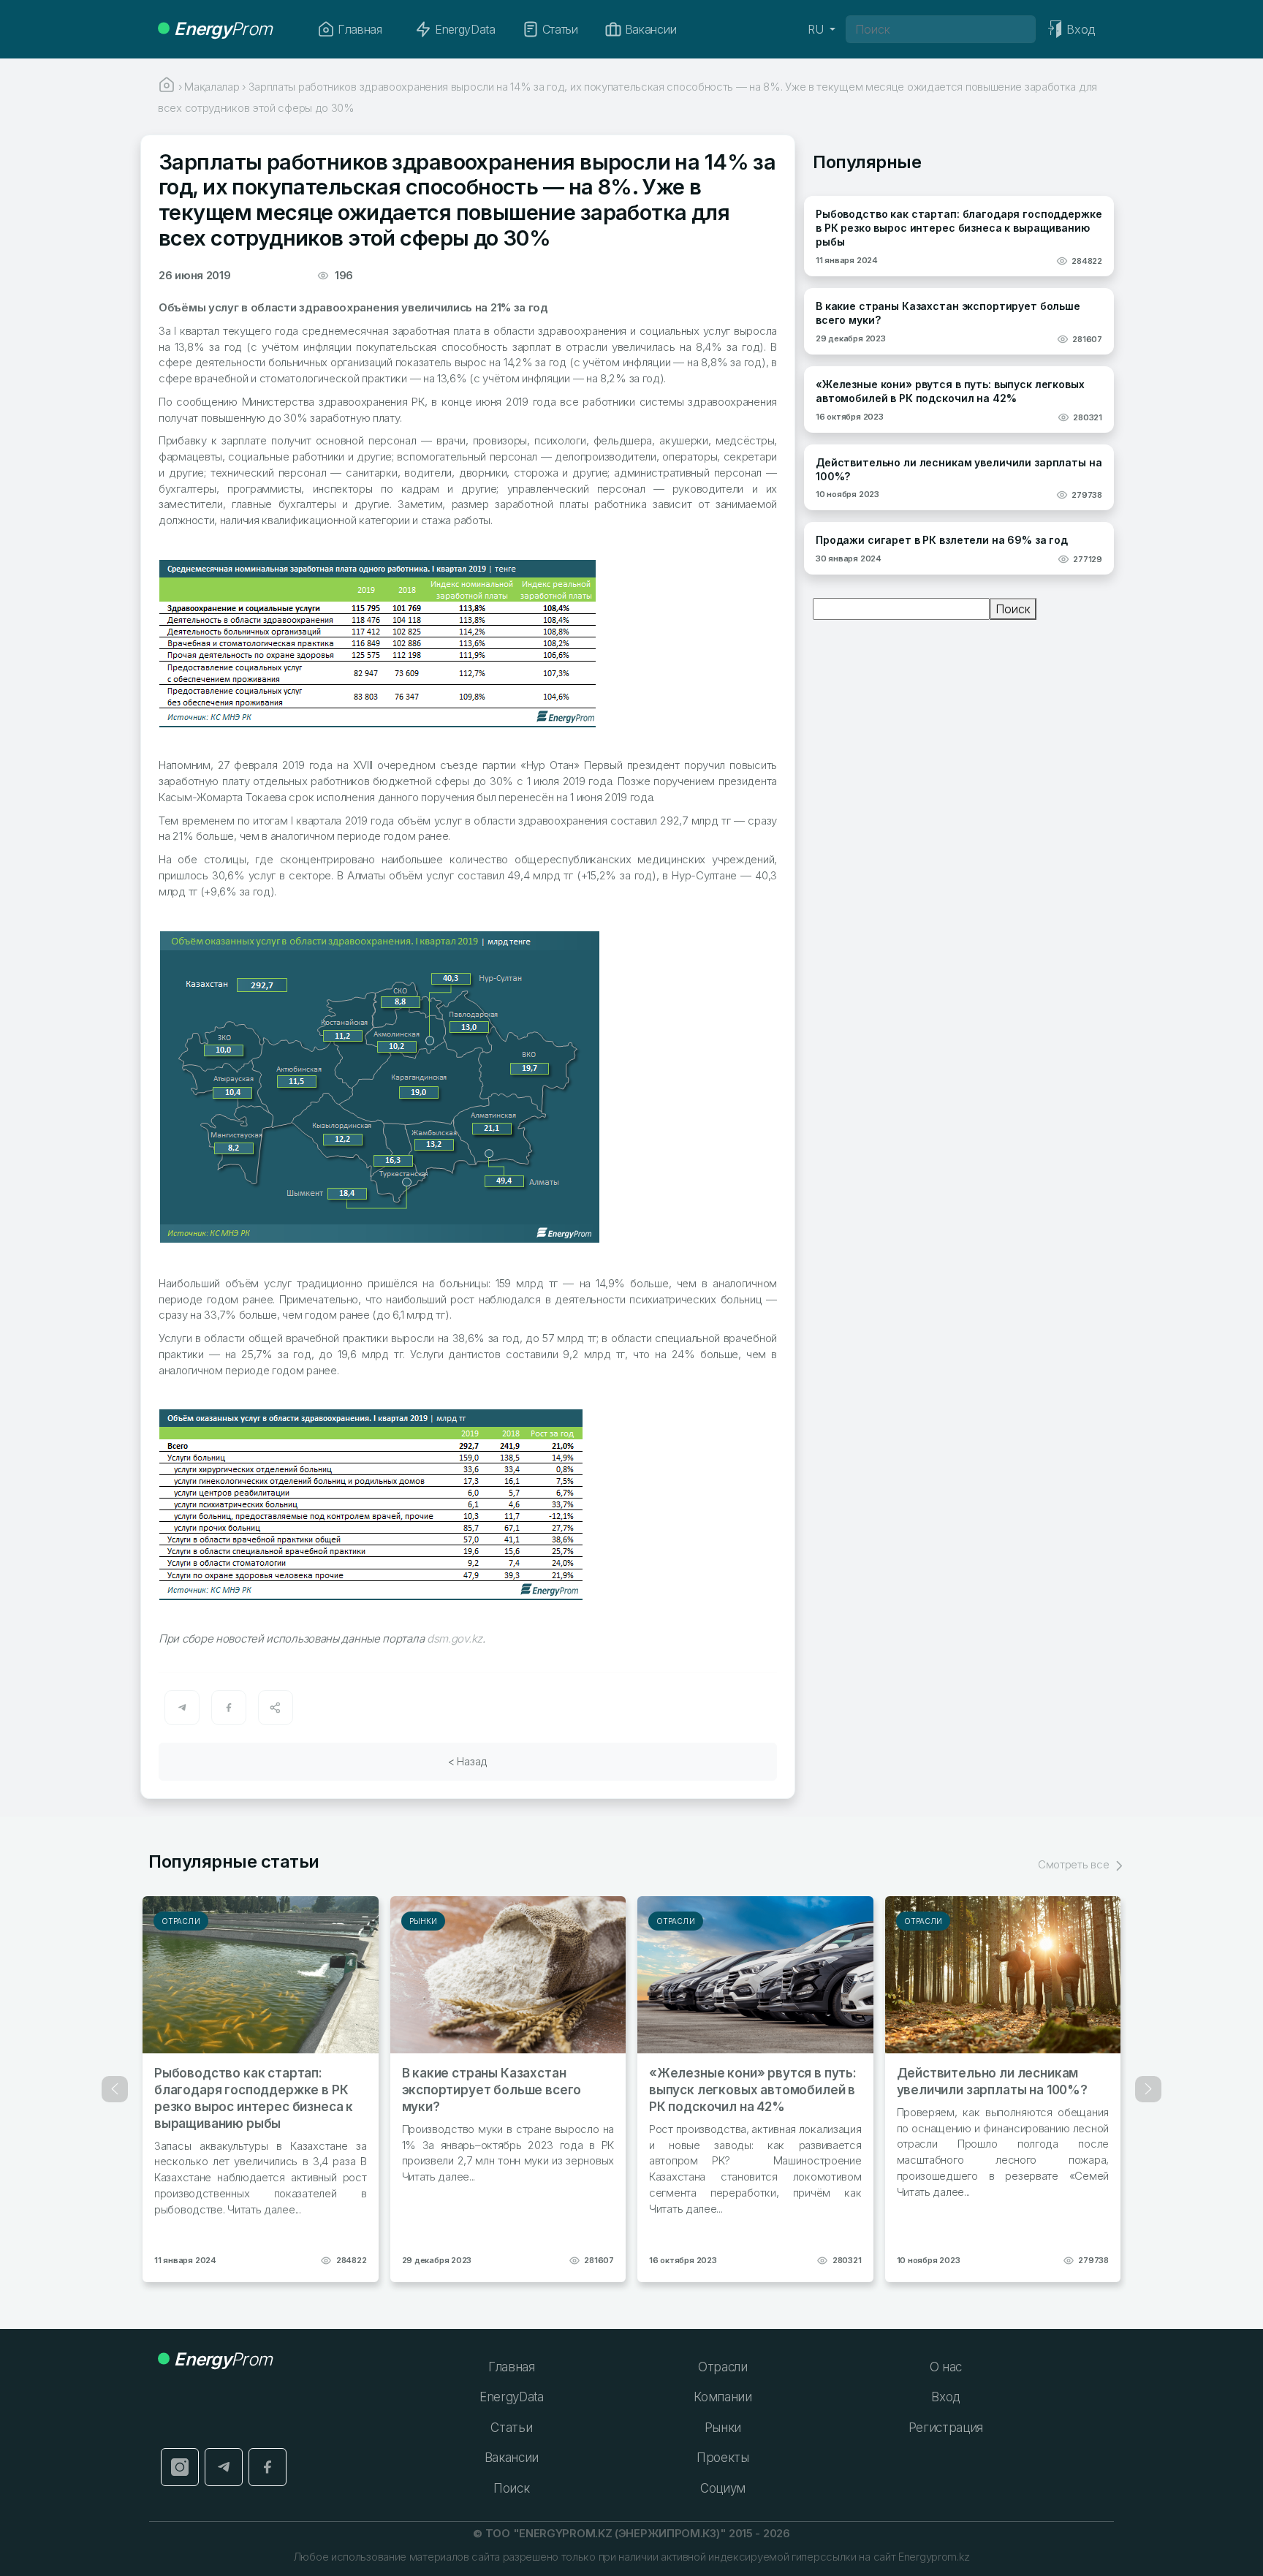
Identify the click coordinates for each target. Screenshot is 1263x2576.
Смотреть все (1075, 1864)
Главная (360, 29)
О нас (946, 2367)
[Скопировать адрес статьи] (276, 1708)
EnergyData (465, 29)
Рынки (424, 1921)
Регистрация (946, 2428)
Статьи (560, 29)
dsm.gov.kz (455, 1639)
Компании (722, 2397)
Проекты (723, 2458)
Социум (723, 2488)
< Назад (468, 1761)
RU (817, 29)
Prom (223, 29)
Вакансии (651, 29)
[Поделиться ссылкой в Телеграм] (182, 1708)
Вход (945, 2397)
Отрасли (181, 1921)
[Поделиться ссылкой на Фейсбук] (229, 1708)
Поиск (1013, 609)
